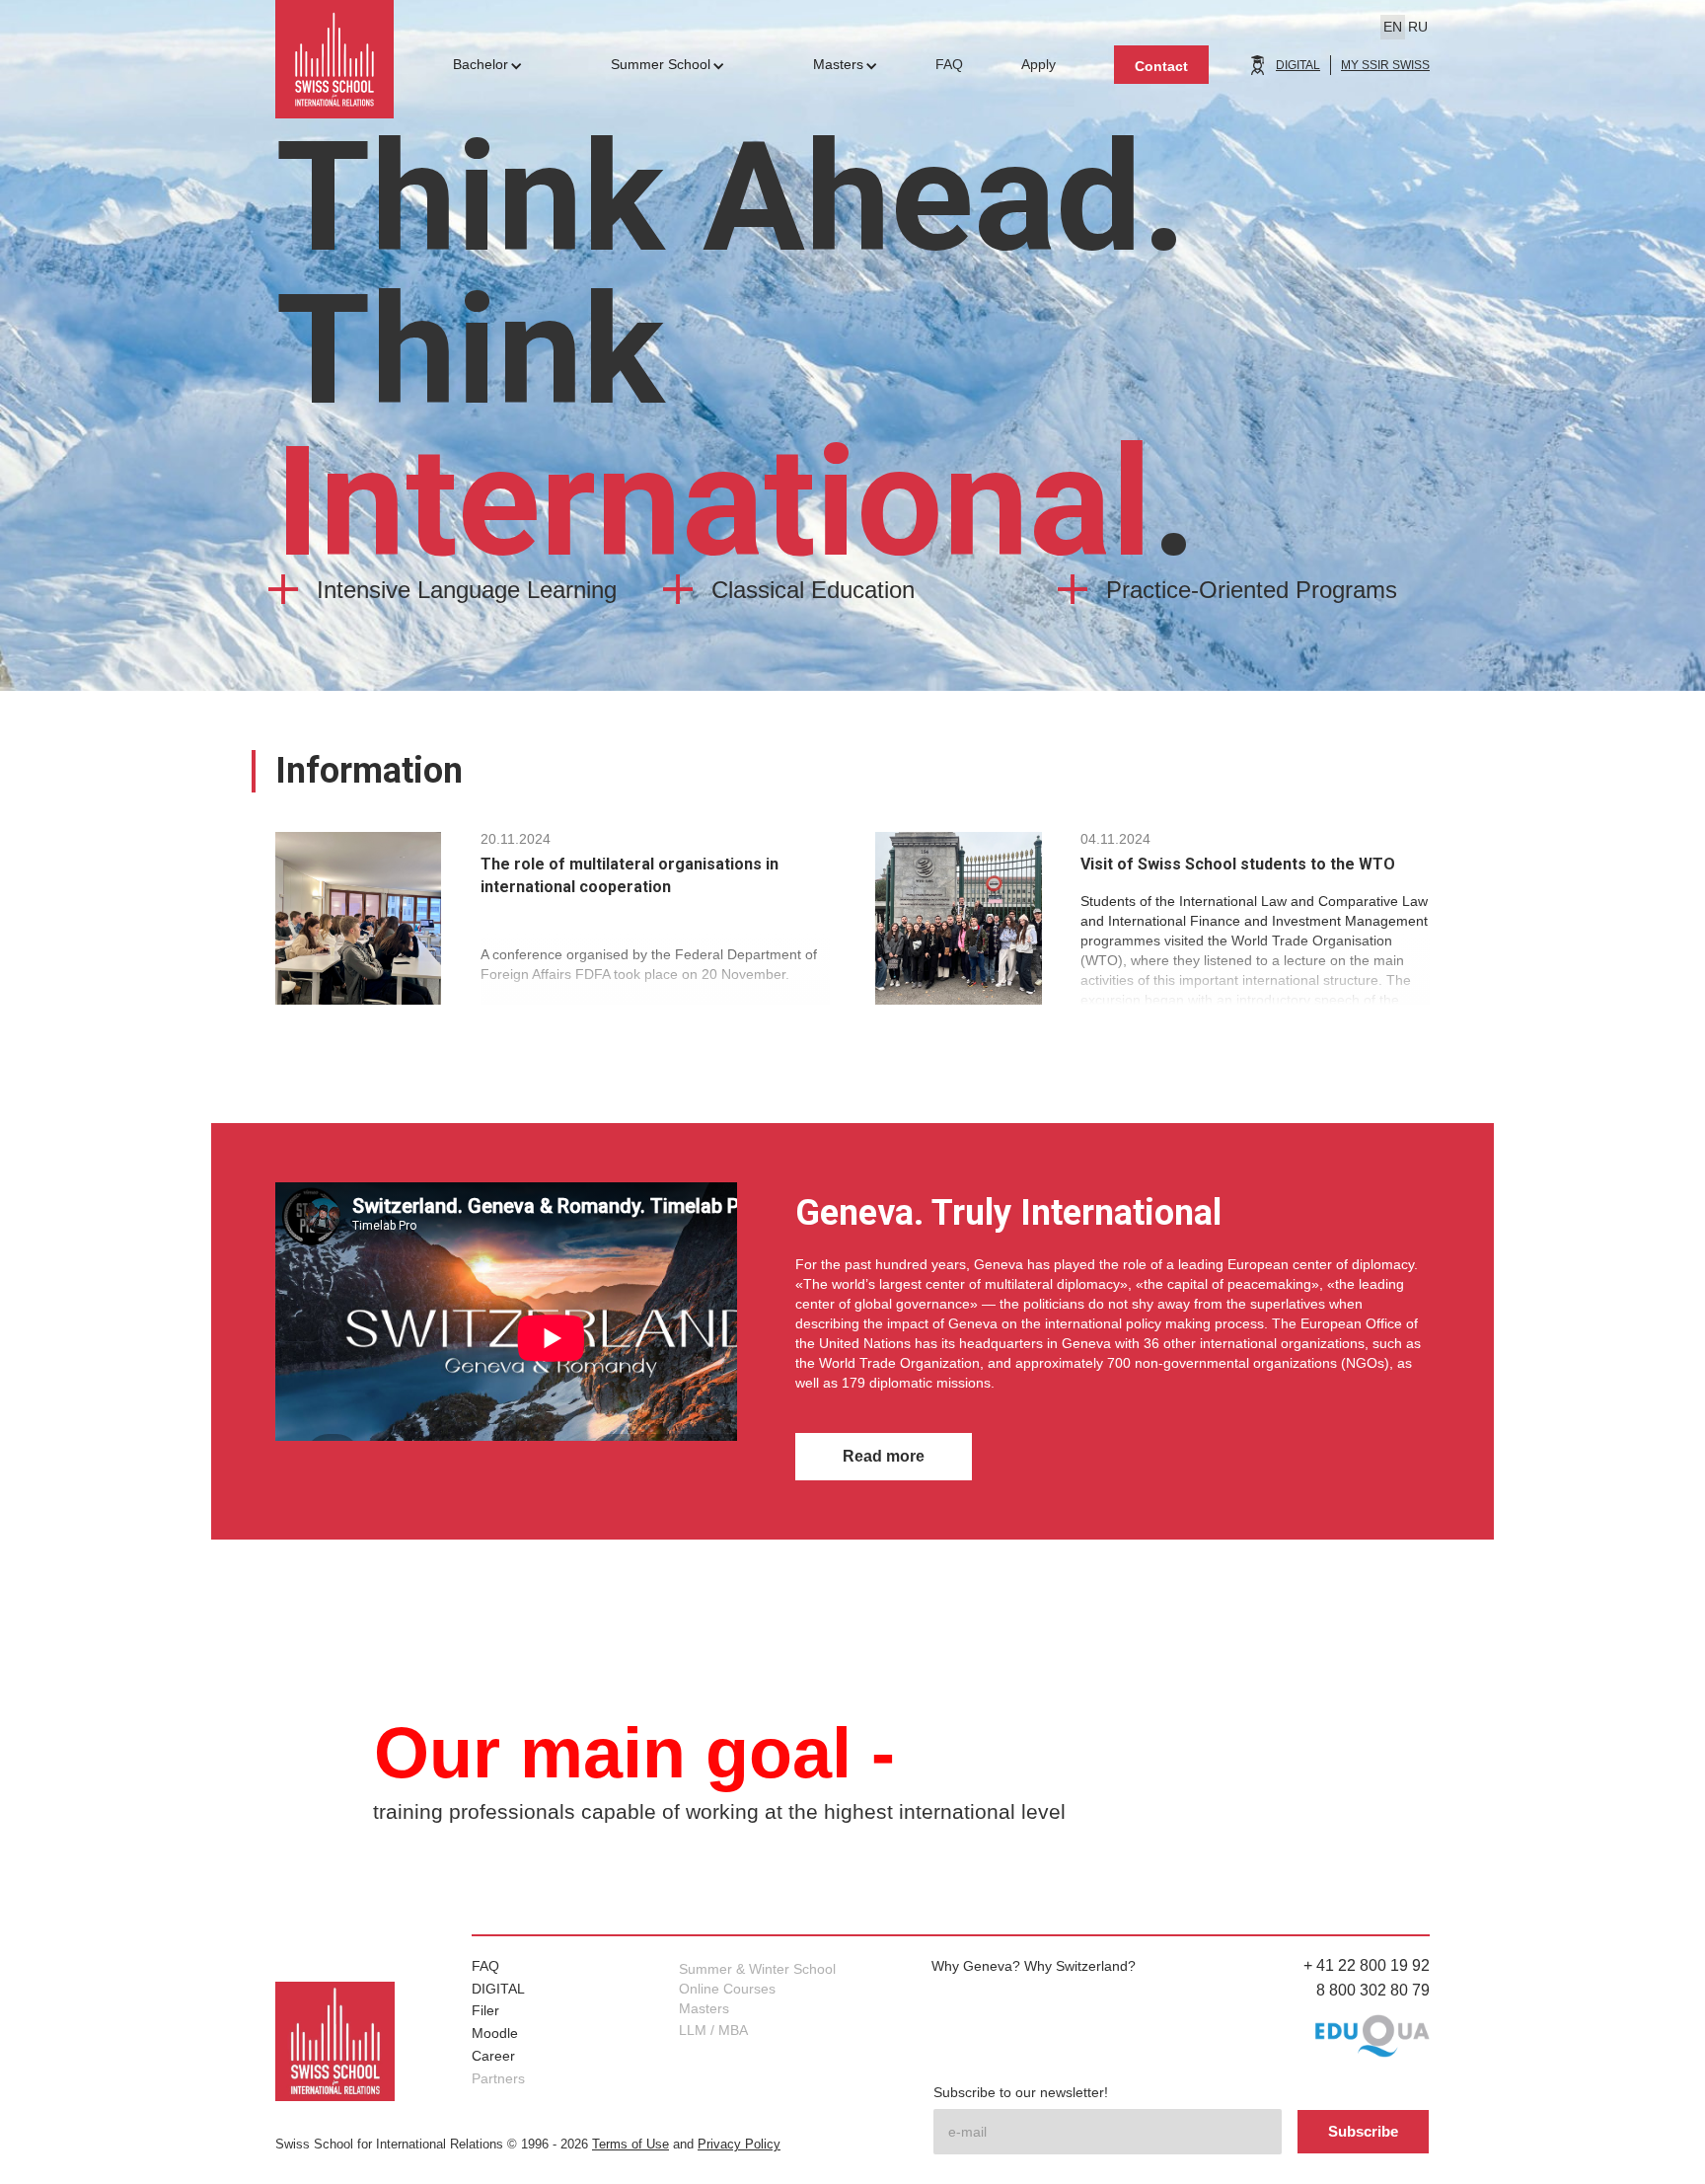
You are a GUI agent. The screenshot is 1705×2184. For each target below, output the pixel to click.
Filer (485, 2010)
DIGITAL (1298, 65)
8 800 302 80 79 (1373, 1990)
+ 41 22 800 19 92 (1367, 1965)
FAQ (485, 1966)
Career (493, 2056)
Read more (884, 1456)
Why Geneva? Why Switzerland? (1034, 1966)
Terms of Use (630, 2145)
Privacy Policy (739, 2145)
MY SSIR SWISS (1385, 65)
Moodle (495, 2033)
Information (369, 771)
